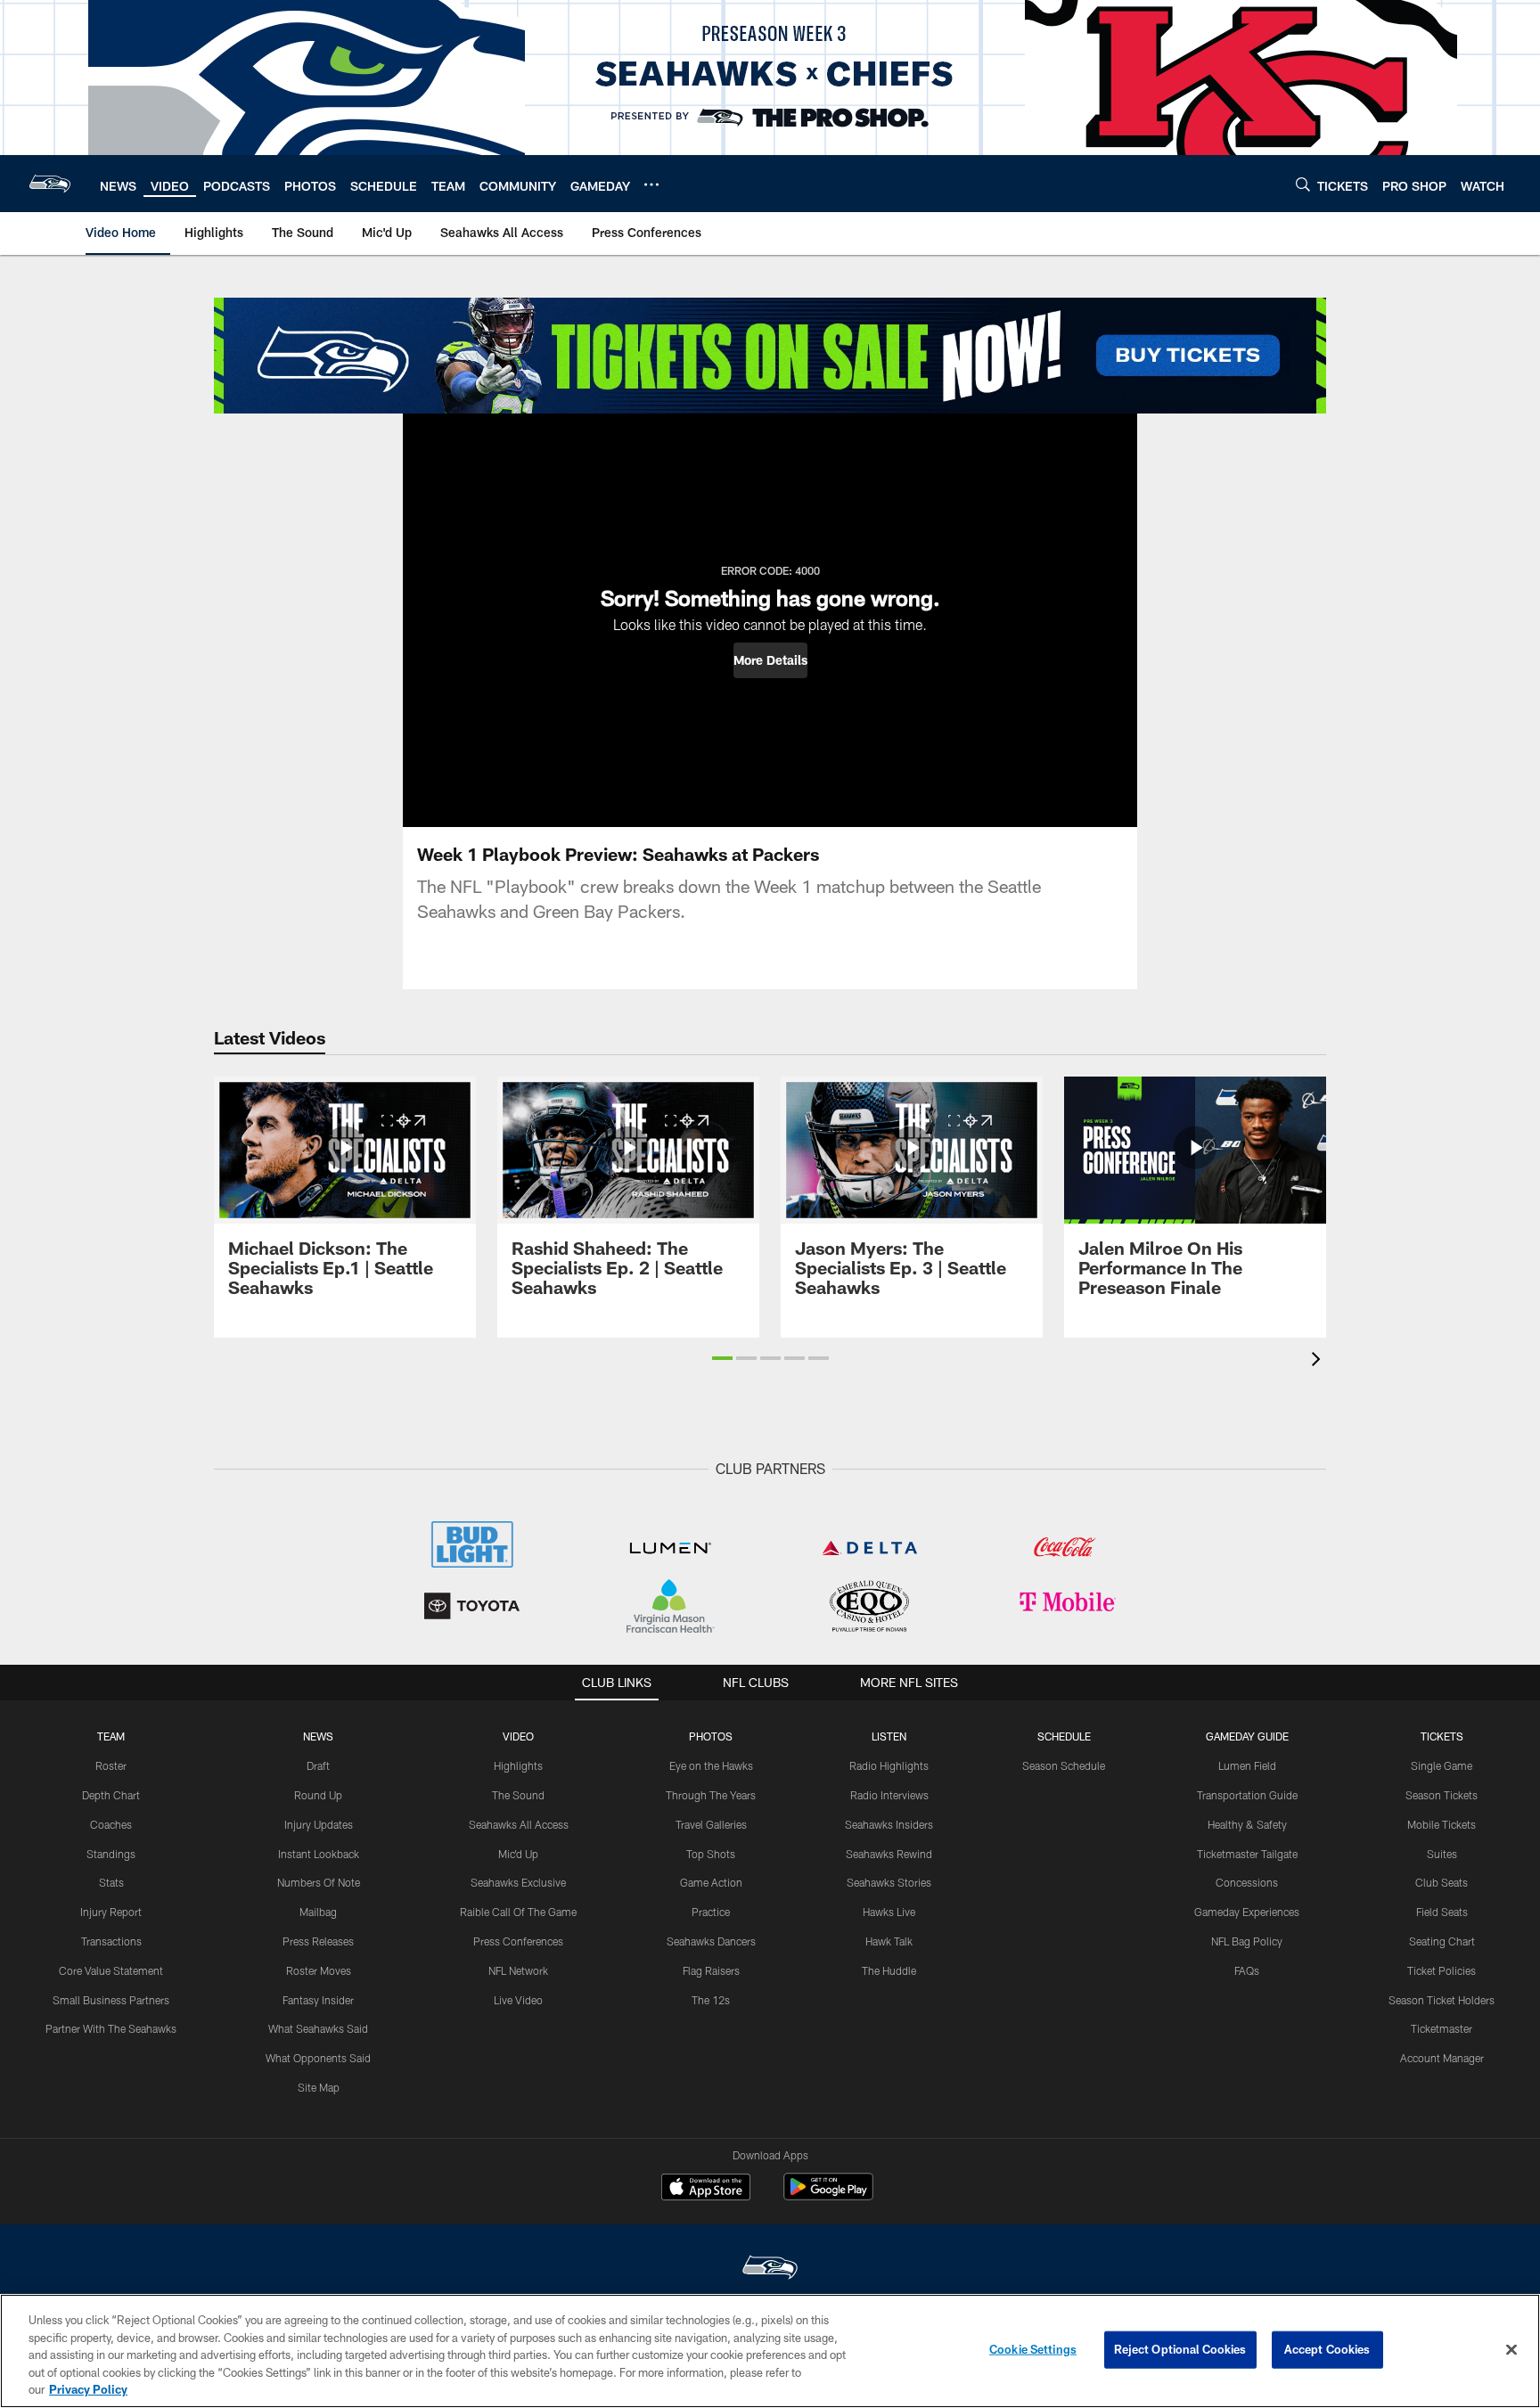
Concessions (1247, 1882)
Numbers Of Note (319, 1882)
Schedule (1064, 1736)
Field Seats (1442, 1912)
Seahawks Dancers (711, 1941)
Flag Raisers (711, 1970)
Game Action (711, 1882)
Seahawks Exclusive (518, 1882)
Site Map (319, 2087)
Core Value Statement (111, 1970)
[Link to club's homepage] (50, 184)
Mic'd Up (518, 1854)
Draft (318, 1765)
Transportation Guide (1247, 1795)
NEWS (318, 1736)
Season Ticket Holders (1442, 2000)
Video (518, 1736)
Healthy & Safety (1247, 1824)
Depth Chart (111, 1795)
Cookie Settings (1033, 2349)
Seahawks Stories (889, 1882)
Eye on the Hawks (711, 1765)
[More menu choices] (651, 184)
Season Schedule (1064, 1765)
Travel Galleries (711, 1824)
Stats (111, 1882)
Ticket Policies (1442, 1970)
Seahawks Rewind (889, 1854)
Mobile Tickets (1442, 1824)
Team (111, 1736)
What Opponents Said (318, 2058)
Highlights (518, 1765)
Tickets (1442, 1736)
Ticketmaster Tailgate (1247, 1854)
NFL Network (518, 1970)
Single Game (1442, 1765)
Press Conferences (518, 1941)
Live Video (518, 2000)
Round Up (318, 1795)
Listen (889, 1736)
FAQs (1247, 1970)
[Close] (1511, 2350)
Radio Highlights (889, 1765)
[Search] (1303, 184)
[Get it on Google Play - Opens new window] (828, 2195)
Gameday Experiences (1247, 1912)
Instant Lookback (319, 1854)
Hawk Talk (889, 1941)
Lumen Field (1247, 1765)
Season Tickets (1442, 1795)
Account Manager (1442, 2058)
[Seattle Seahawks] (770, 2269)
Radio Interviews (889, 1795)
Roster (111, 1765)
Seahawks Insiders (889, 1824)
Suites (1442, 1854)
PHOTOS (711, 1736)
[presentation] (1319, 1361)
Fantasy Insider (318, 2000)
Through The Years (711, 1795)
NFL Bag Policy (1247, 1941)
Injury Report (111, 1912)
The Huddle (889, 1970)
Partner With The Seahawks (111, 2028)
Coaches (111, 1824)
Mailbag (318, 1912)
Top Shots (711, 1854)
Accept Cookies (1327, 2349)
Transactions (111, 1941)
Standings (111, 1854)
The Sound (518, 1795)
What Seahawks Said (318, 2028)
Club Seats (1442, 1882)
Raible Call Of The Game (518, 1912)
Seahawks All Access (519, 1824)
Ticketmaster (1442, 2028)
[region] (770, 2351)
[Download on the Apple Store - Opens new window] (706, 2189)
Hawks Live (889, 1912)
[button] (770, 660)
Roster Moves (319, 1970)
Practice (711, 1912)
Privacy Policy (88, 2389)
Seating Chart (1442, 1941)
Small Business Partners (111, 2000)
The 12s (711, 2000)
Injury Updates (319, 1824)
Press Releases (318, 1941)
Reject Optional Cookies (1180, 2349)
